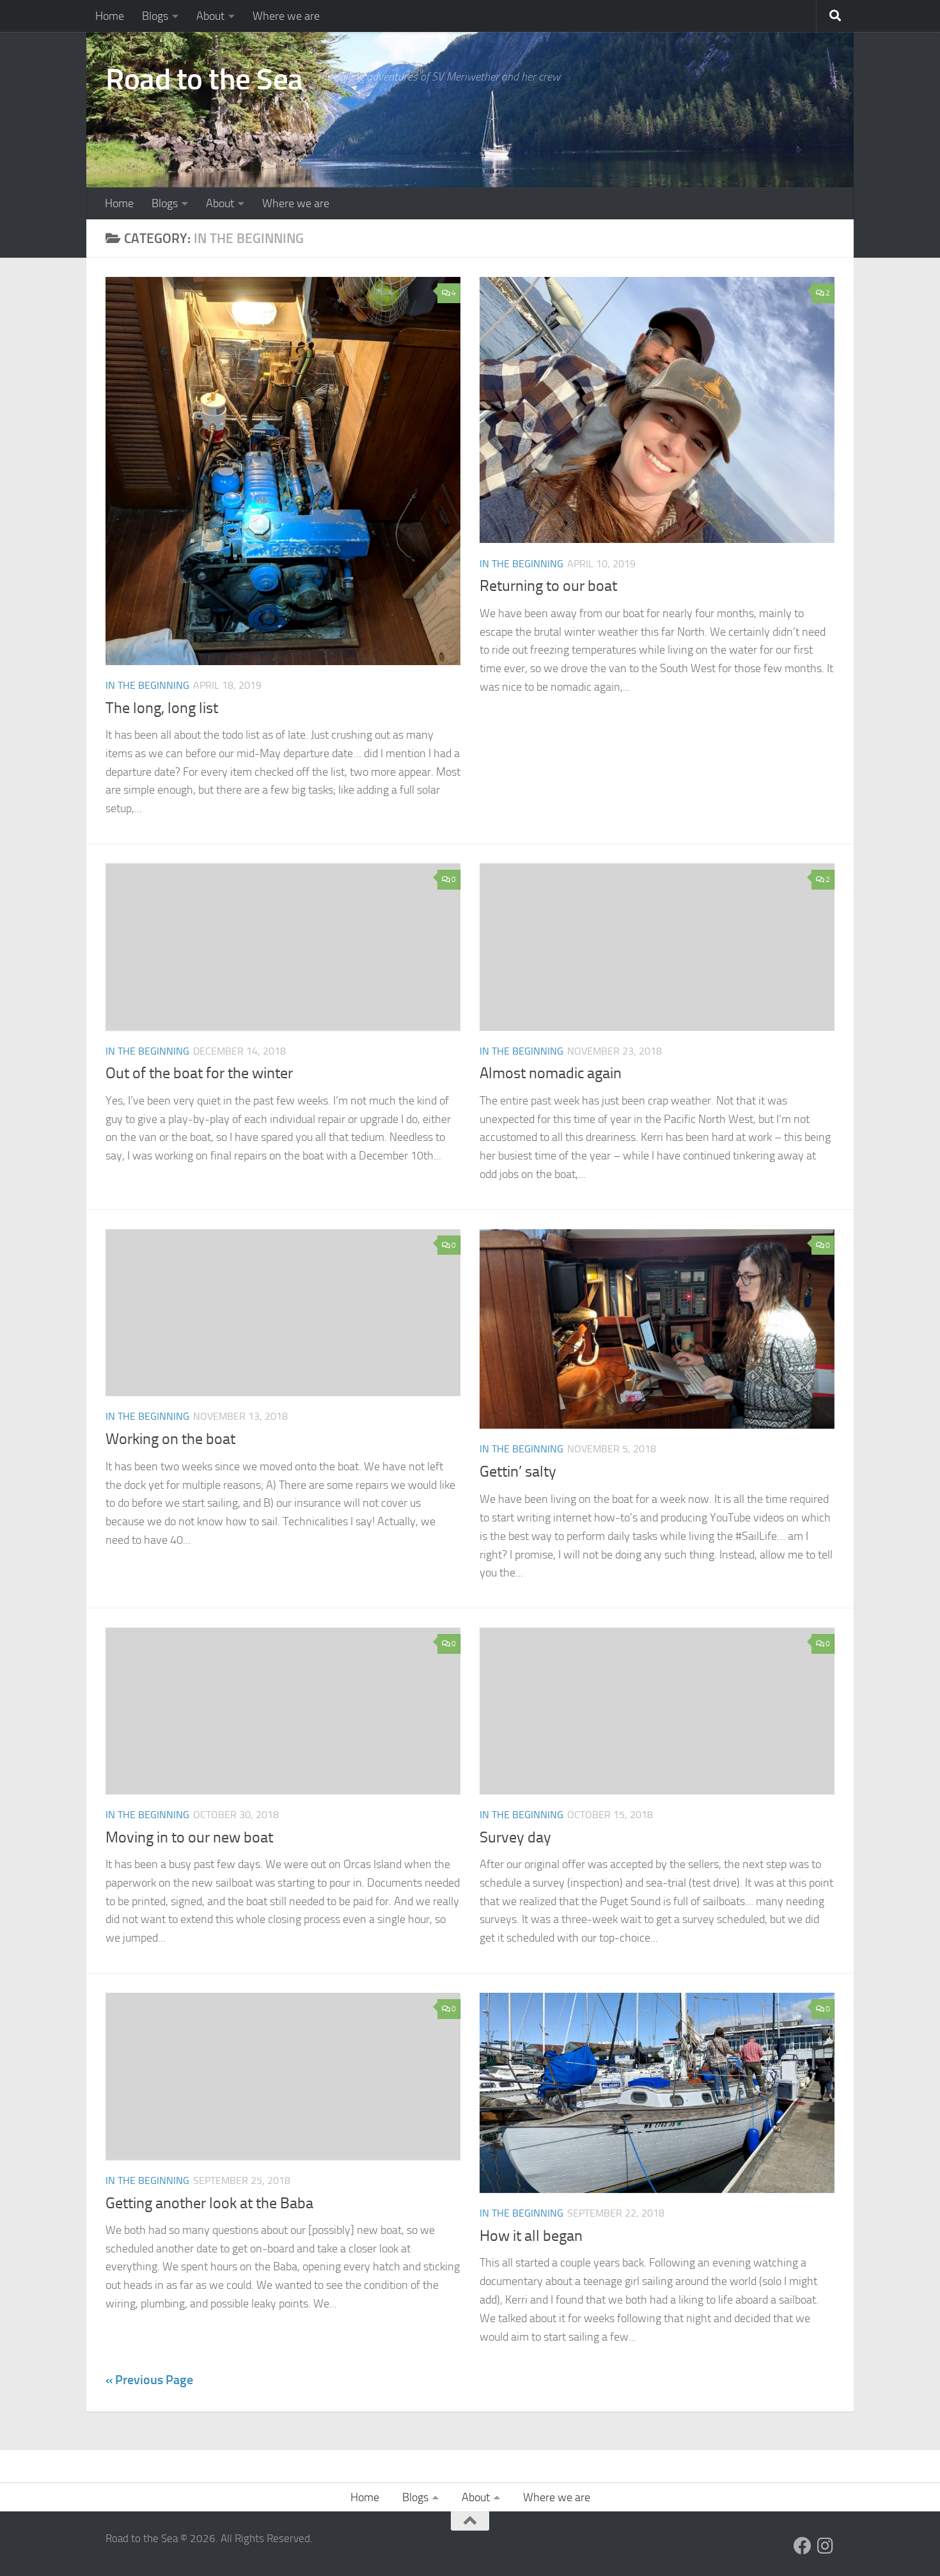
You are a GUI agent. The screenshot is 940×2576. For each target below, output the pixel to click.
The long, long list (162, 708)
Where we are (286, 16)
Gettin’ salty (518, 1472)
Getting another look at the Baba (209, 2203)
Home (110, 16)
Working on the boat (170, 1439)
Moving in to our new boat (189, 1837)
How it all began (531, 2236)
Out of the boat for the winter (199, 1073)
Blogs (155, 16)
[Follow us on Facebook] (803, 2546)
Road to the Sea (204, 79)
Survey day (515, 1837)
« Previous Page (149, 2380)
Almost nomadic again (551, 1073)
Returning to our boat (548, 586)
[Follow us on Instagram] (826, 2546)
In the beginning (147, 685)
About (210, 16)
